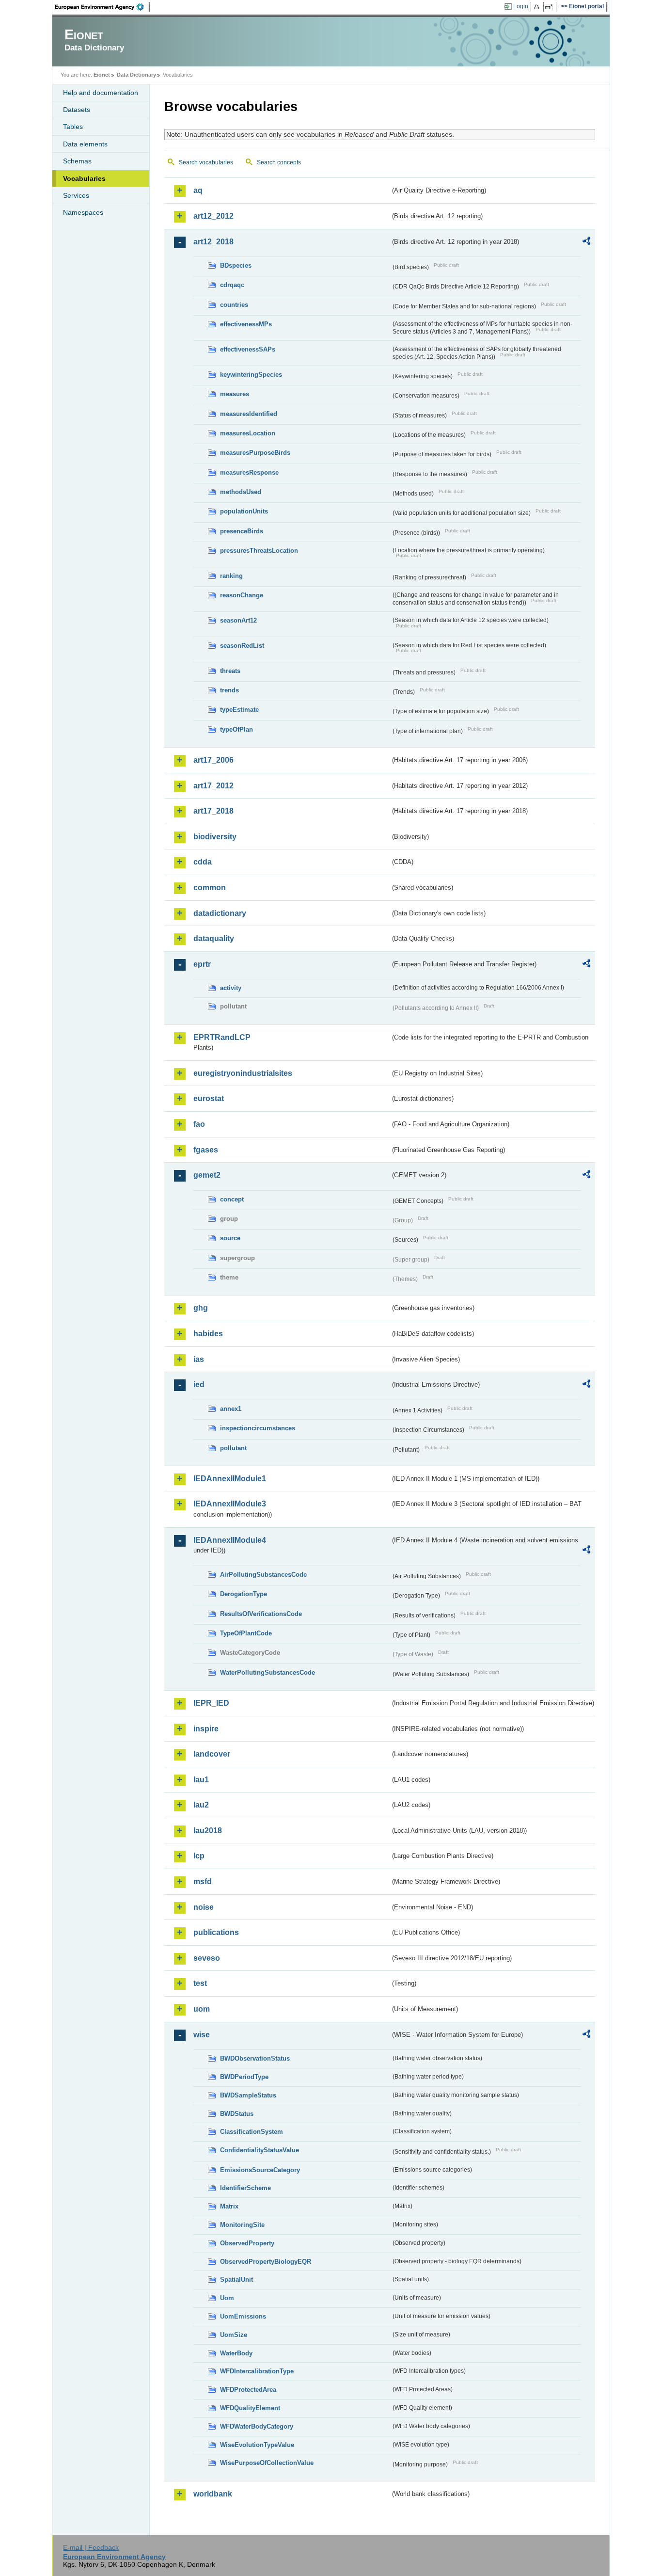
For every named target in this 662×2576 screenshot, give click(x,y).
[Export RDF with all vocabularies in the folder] (586, 242)
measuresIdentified (249, 414)
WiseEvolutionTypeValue (257, 2445)
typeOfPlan (236, 729)
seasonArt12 (238, 620)
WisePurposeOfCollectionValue (267, 2463)
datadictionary (220, 913)
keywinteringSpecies (251, 375)
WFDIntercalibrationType (257, 2371)
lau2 (201, 1805)
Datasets (77, 110)
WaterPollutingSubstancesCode (268, 1672)
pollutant (233, 1448)
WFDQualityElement (250, 2408)
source (230, 1238)
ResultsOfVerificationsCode (261, 1614)
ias (199, 1359)
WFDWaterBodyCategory (257, 2426)
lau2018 (208, 1831)
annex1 (231, 1409)
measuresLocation (248, 433)
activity (231, 988)
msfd (203, 1881)
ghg (201, 1308)
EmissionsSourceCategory (260, 2170)
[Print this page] (538, 7)
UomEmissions (243, 2316)
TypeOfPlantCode (246, 1633)
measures (235, 394)
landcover (212, 1754)
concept (232, 1199)
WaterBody (236, 2353)
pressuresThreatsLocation (259, 551)
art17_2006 (213, 760)
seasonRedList (242, 646)
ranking (231, 576)
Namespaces (83, 212)
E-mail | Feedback (91, 2547)
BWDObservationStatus (255, 2058)
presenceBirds (242, 531)
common (210, 888)
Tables (73, 127)
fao (199, 1124)
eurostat (209, 1098)
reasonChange (242, 595)
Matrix (229, 2206)
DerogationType (244, 1594)
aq (198, 190)
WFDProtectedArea (248, 2390)
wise (202, 2035)
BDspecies (236, 265)
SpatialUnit (236, 2280)
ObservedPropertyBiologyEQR (266, 2262)
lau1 (201, 1780)
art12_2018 (213, 242)
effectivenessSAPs (248, 349)
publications (216, 1932)
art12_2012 (213, 216)
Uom (227, 2298)
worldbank (213, 2494)
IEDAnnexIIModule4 (230, 1540)
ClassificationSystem (252, 2132)
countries (234, 305)
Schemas (77, 161)
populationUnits (244, 511)
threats (230, 671)
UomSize (234, 2335)
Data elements (85, 144)
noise (204, 1907)
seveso (207, 1958)
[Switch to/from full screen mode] (551, 7)
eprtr (202, 964)
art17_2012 (213, 786)
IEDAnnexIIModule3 (230, 1504)
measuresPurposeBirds (255, 453)
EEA (103, 7)
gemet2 (207, 1175)
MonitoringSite (242, 2225)
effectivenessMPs (246, 324)
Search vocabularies (206, 162)
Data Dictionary (136, 75)
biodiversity (215, 837)
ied (199, 1384)
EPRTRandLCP (222, 1037)
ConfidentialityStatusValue (260, 2150)
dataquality (214, 938)
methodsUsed (241, 492)
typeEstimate (239, 710)
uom (202, 2009)
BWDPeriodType (244, 2077)
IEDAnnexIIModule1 (230, 1479)
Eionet (102, 75)
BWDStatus (237, 2114)
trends (229, 690)
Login (521, 6)
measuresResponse (249, 472)
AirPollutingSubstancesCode (263, 1575)
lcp (199, 1856)
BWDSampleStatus (248, 2095)
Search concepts (279, 162)
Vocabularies (84, 178)
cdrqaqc (232, 285)
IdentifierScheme (245, 2188)
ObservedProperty (247, 2243)
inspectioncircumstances (258, 1428)
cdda (203, 862)
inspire (206, 1729)
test (200, 1983)
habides (208, 1334)
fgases (206, 1150)
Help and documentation (101, 93)
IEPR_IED (211, 1703)
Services (76, 195)
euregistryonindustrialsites (243, 1073)
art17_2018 (213, 811)
